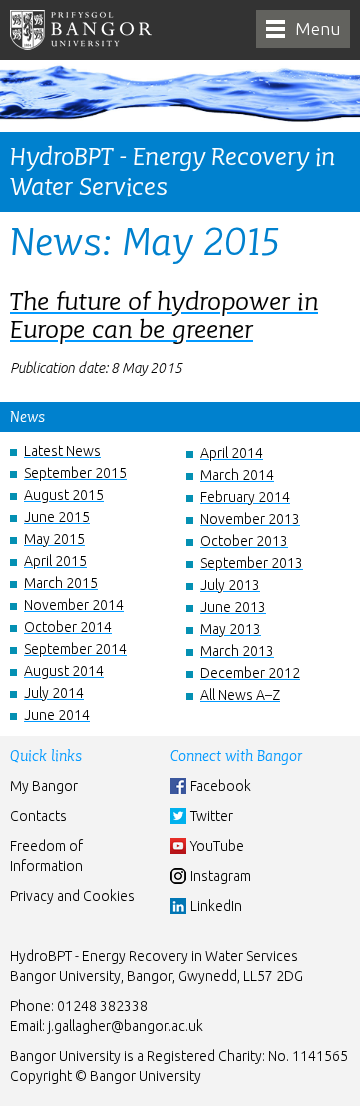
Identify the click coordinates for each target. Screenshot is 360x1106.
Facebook (220, 786)
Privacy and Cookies (72, 896)
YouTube (217, 846)
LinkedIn (216, 906)
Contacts (38, 816)
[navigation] (303, 29)
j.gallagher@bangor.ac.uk (125, 1026)
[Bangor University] (81, 30)
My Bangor (44, 786)
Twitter (211, 816)
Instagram (220, 876)
